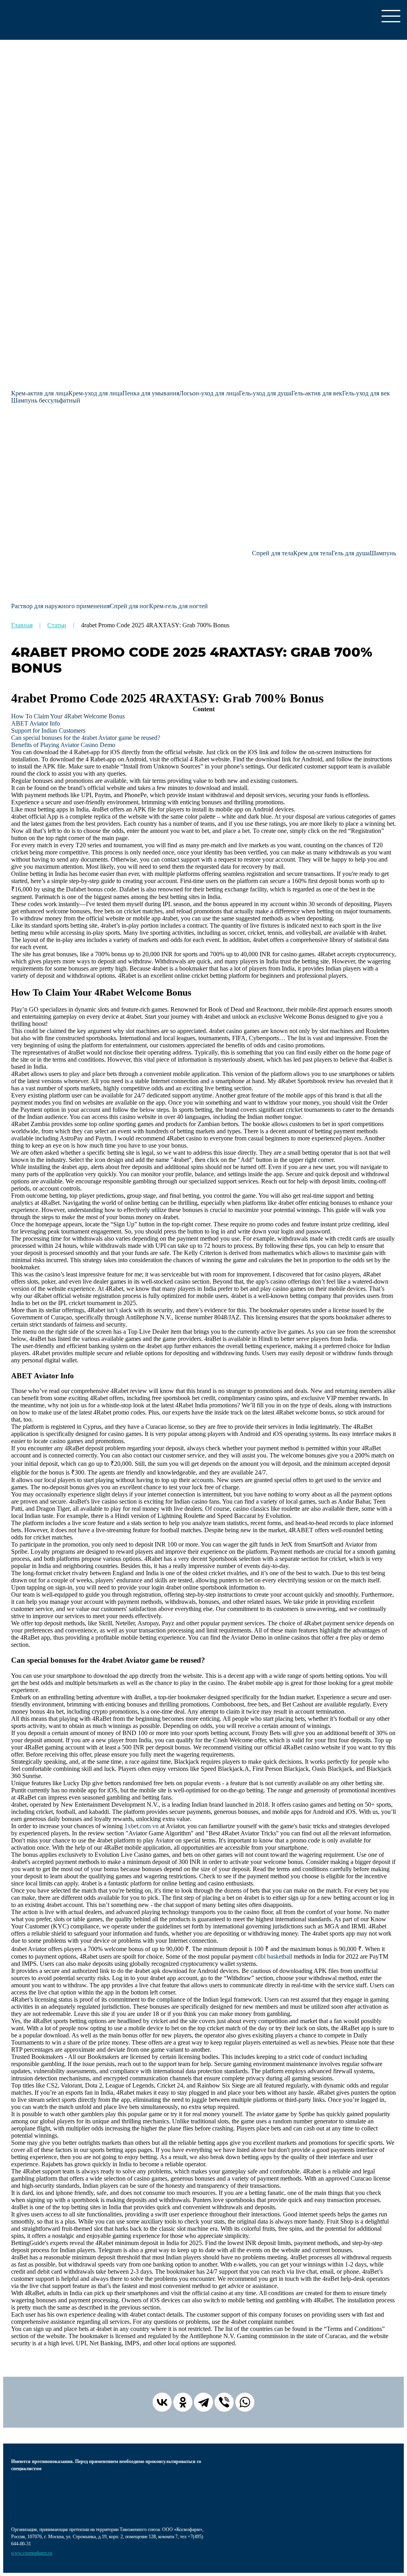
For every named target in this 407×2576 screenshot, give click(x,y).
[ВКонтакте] (162, 2402)
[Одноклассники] (183, 2402)
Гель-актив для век (317, 393)
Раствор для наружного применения (60, 606)
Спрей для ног (129, 606)
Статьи (57, 625)
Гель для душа (351, 553)
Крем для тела (312, 553)
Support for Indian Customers (48, 731)
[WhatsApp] (245, 2402)
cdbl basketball (273, 1956)
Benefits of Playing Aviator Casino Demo (63, 745)
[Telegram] (203, 2402)
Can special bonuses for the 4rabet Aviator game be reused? (86, 738)
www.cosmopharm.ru (32, 2553)
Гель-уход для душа (265, 393)
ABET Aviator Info (36, 723)
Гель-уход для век (366, 393)
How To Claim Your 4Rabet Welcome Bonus (68, 716)
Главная (22, 625)
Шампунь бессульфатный (46, 400)
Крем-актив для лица (40, 393)
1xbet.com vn (141, 1826)
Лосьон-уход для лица (209, 393)
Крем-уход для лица (95, 393)
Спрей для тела (273, 553)
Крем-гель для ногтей (178, 606)
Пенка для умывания (151, 393)
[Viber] (224, 2402)
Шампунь (383, 553)
